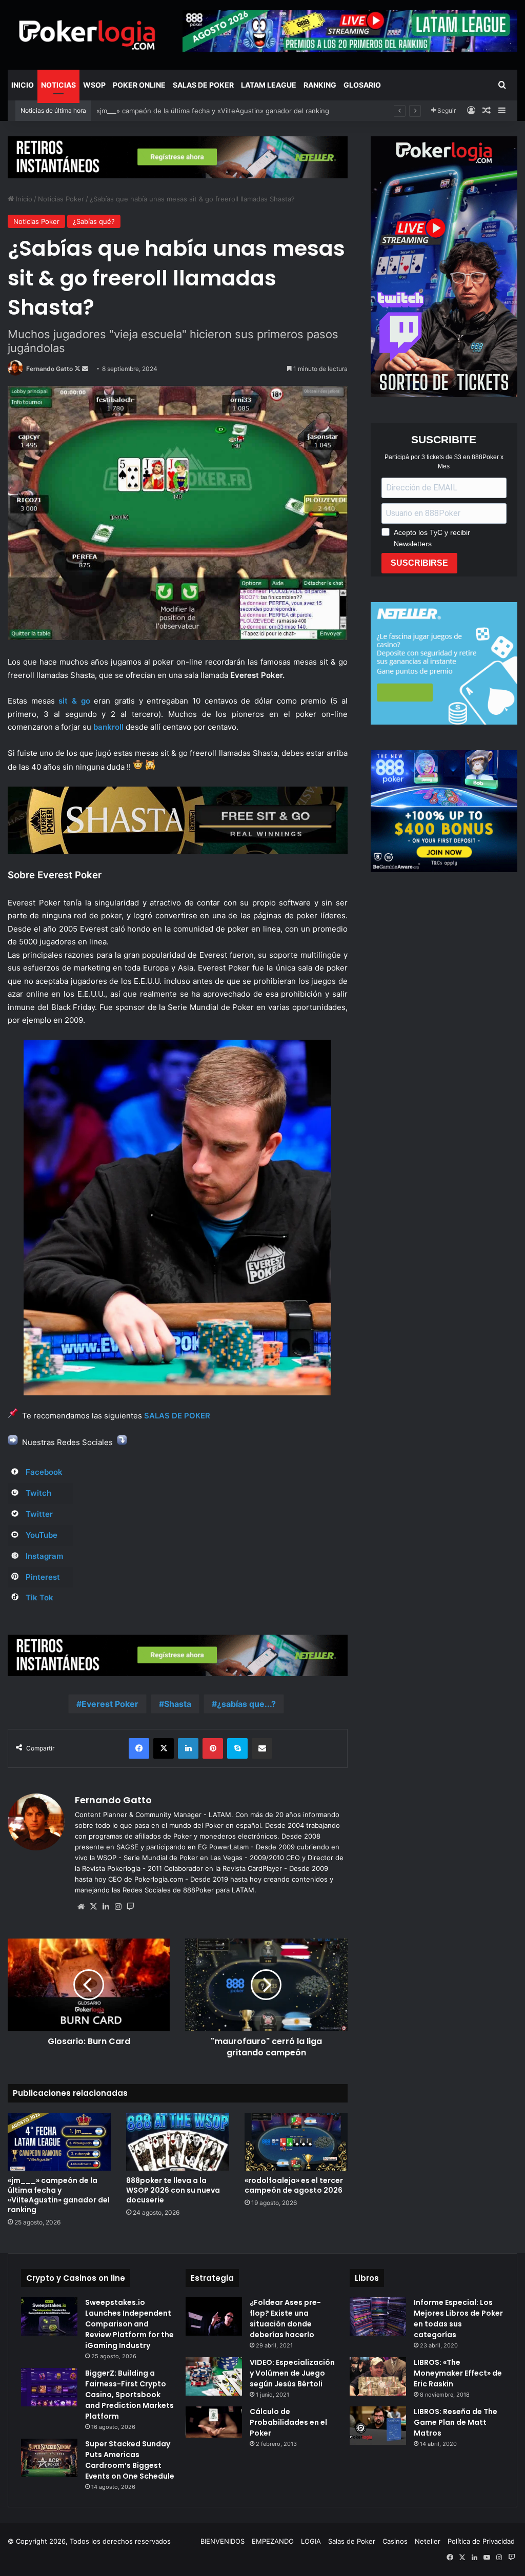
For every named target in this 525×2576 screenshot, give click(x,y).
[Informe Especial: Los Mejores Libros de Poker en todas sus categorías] (378, 2316)
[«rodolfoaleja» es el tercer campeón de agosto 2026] (296, 2142)
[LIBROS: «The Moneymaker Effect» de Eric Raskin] (378, 2376)
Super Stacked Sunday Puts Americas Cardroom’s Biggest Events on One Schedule (130, 2460)
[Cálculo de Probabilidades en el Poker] (214, 2422)
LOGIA (311, 2541)
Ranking (320, 85)
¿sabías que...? (246, 1704)
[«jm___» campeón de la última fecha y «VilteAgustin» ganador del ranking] (59, 2142)
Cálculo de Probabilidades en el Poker (288, 2422)
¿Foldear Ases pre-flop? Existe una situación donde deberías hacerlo (285, 2319)
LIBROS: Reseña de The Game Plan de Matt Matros (456, 2422)
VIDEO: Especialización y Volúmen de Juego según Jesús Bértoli (292, 2373)
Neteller (428, 2541)
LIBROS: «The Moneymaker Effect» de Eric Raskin (458, 2373)
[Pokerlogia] (87, 35)
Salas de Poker (203, 85)
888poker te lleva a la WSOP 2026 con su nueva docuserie (190, 111)
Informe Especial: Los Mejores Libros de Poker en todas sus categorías (458, 2319)
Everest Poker (110, 1704)
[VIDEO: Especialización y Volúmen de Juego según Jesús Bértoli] (214, 2376)
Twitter (39, 1514)
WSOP (94, 85)
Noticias (58, 85)
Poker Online (139, 85)
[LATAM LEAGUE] (178, 157)
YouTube (42, 1535)
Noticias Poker (61, 199)
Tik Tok (39, 1598)
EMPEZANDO (273, 2541)
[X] (93, 1907)
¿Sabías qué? (94, 221)
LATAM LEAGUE (269, 85)
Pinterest (43, 1577)
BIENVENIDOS (223, 2541)
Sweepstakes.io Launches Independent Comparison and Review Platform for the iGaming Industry (129, 2324)
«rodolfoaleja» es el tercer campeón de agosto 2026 (294, 2185)
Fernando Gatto (49, 369)
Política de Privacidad (481, 2541)
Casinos (395, 2541)
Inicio (23, 85)
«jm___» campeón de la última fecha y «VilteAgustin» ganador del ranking (59, 2195)
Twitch (38, 1493)
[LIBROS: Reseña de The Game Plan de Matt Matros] (378, 2426)
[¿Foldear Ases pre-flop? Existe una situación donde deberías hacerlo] (214, 2316)
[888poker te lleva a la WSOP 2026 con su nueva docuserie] (178, 2142)
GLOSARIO (362, 85)
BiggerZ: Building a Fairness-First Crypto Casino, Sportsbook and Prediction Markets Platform (129, 2395)
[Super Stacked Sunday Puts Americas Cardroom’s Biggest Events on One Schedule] (49, 2458)
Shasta (178, 1704)
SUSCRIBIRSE (419, 563)
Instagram (44, 1556)
